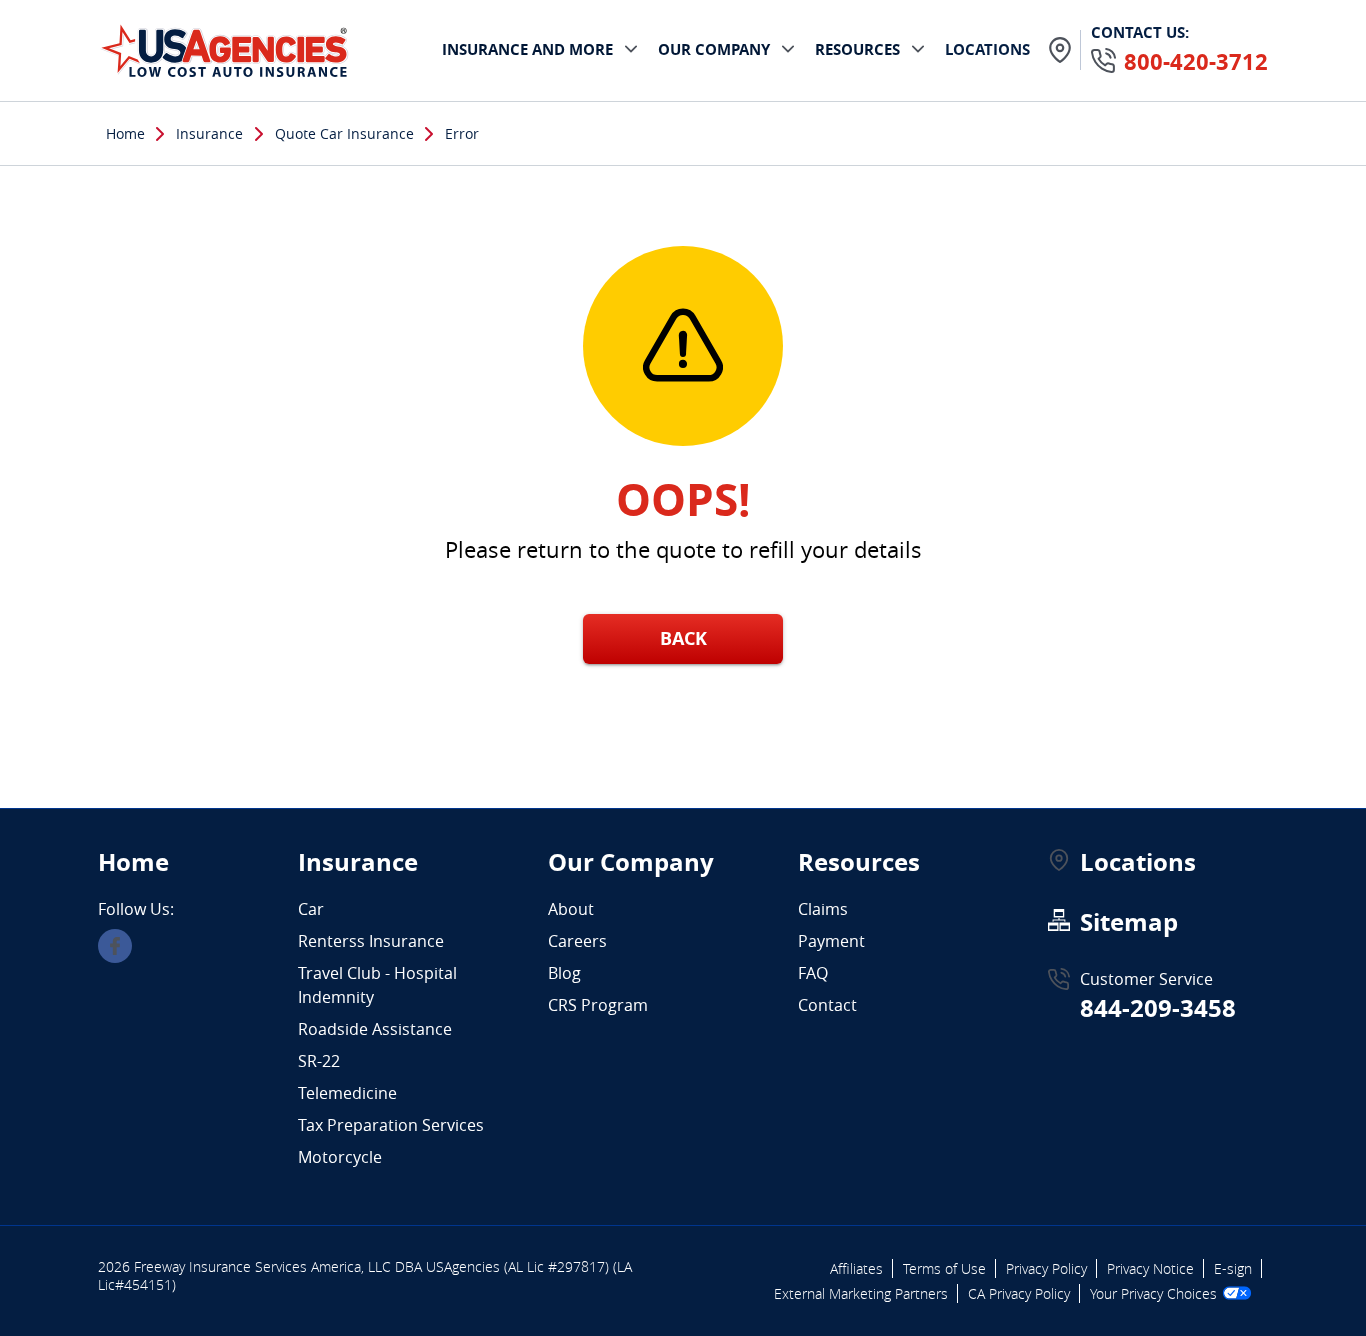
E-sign (1233, 1268)
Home (125, 133)
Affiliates (856, 1268)
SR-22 (319, 1061)
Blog (564, 973)
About (571, 909)
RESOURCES (857, 49)
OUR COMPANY (714, 49)
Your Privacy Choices (1153, 1293)
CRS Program (598, 1005)
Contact (827, 1005)
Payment (831, 941)
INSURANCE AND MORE (527, 49)
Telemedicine (347, 1093)
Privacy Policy (1046, 1268)
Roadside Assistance (375, 1029)
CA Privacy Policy (1019, 1293)
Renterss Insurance (371, 941)
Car (311, 909)
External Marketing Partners (861, 1293)
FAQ (813, 973)
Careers (577, 941)
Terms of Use (944, 1268)
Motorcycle (340, 1157)
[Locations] (1060, 50)
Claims (823, 909)
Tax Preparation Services (391, 1125)
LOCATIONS (987, 49)
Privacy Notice (1150, 1268)
